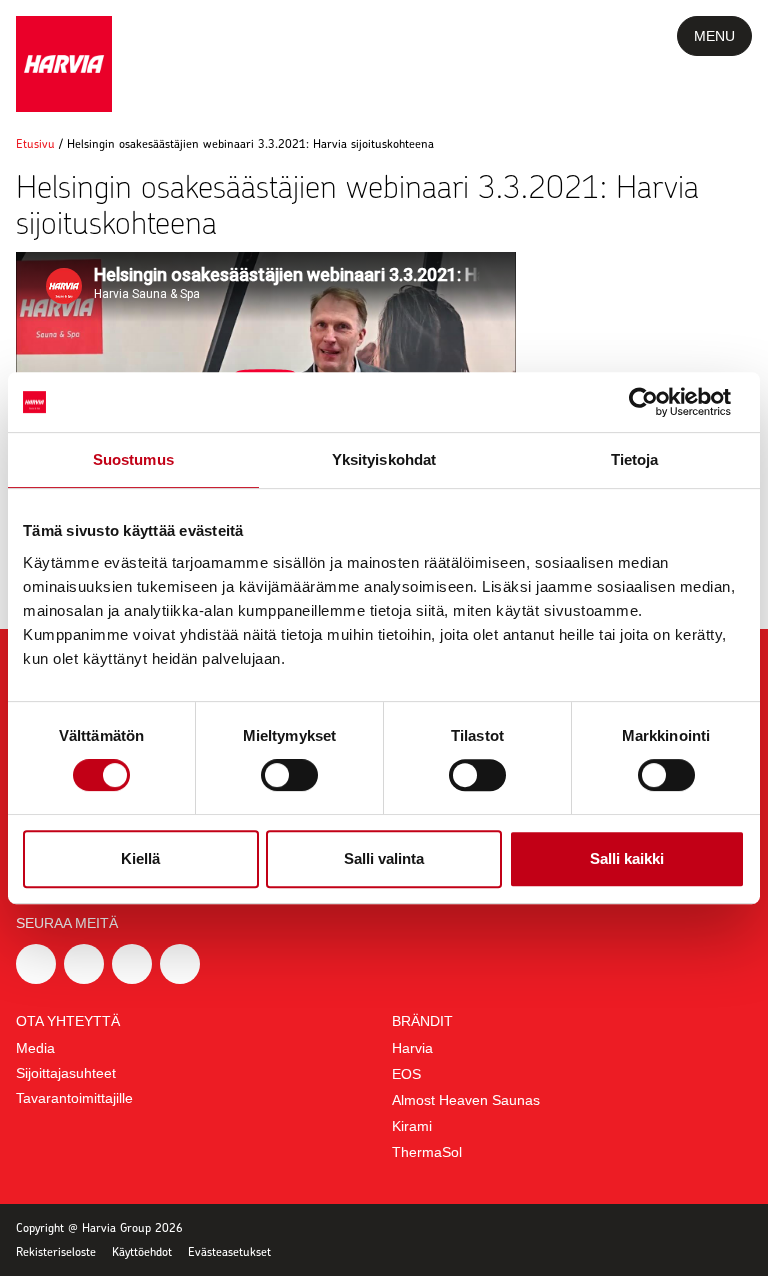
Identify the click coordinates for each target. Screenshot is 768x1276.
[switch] (289, 775)
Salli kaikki (627, 858)
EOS (406, 1074)
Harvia (412, 1048)
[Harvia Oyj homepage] (64, 64)
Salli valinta (384, 858)
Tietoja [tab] (635, 459)
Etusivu (35, 143)
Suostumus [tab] (133, 459)
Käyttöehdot (142, 1251)
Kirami (412, 1126)
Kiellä (140, 858)
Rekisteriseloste (56, 1251)
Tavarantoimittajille (74, 1098)
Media (35, 1048)
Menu (714, 36)
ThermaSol (427, 1152)
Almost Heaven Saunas (466, 1100)
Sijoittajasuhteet (66, 1073)
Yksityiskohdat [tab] (384, 459)
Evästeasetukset (229, 1251)
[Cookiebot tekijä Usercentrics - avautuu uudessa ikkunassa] (657, 402)
